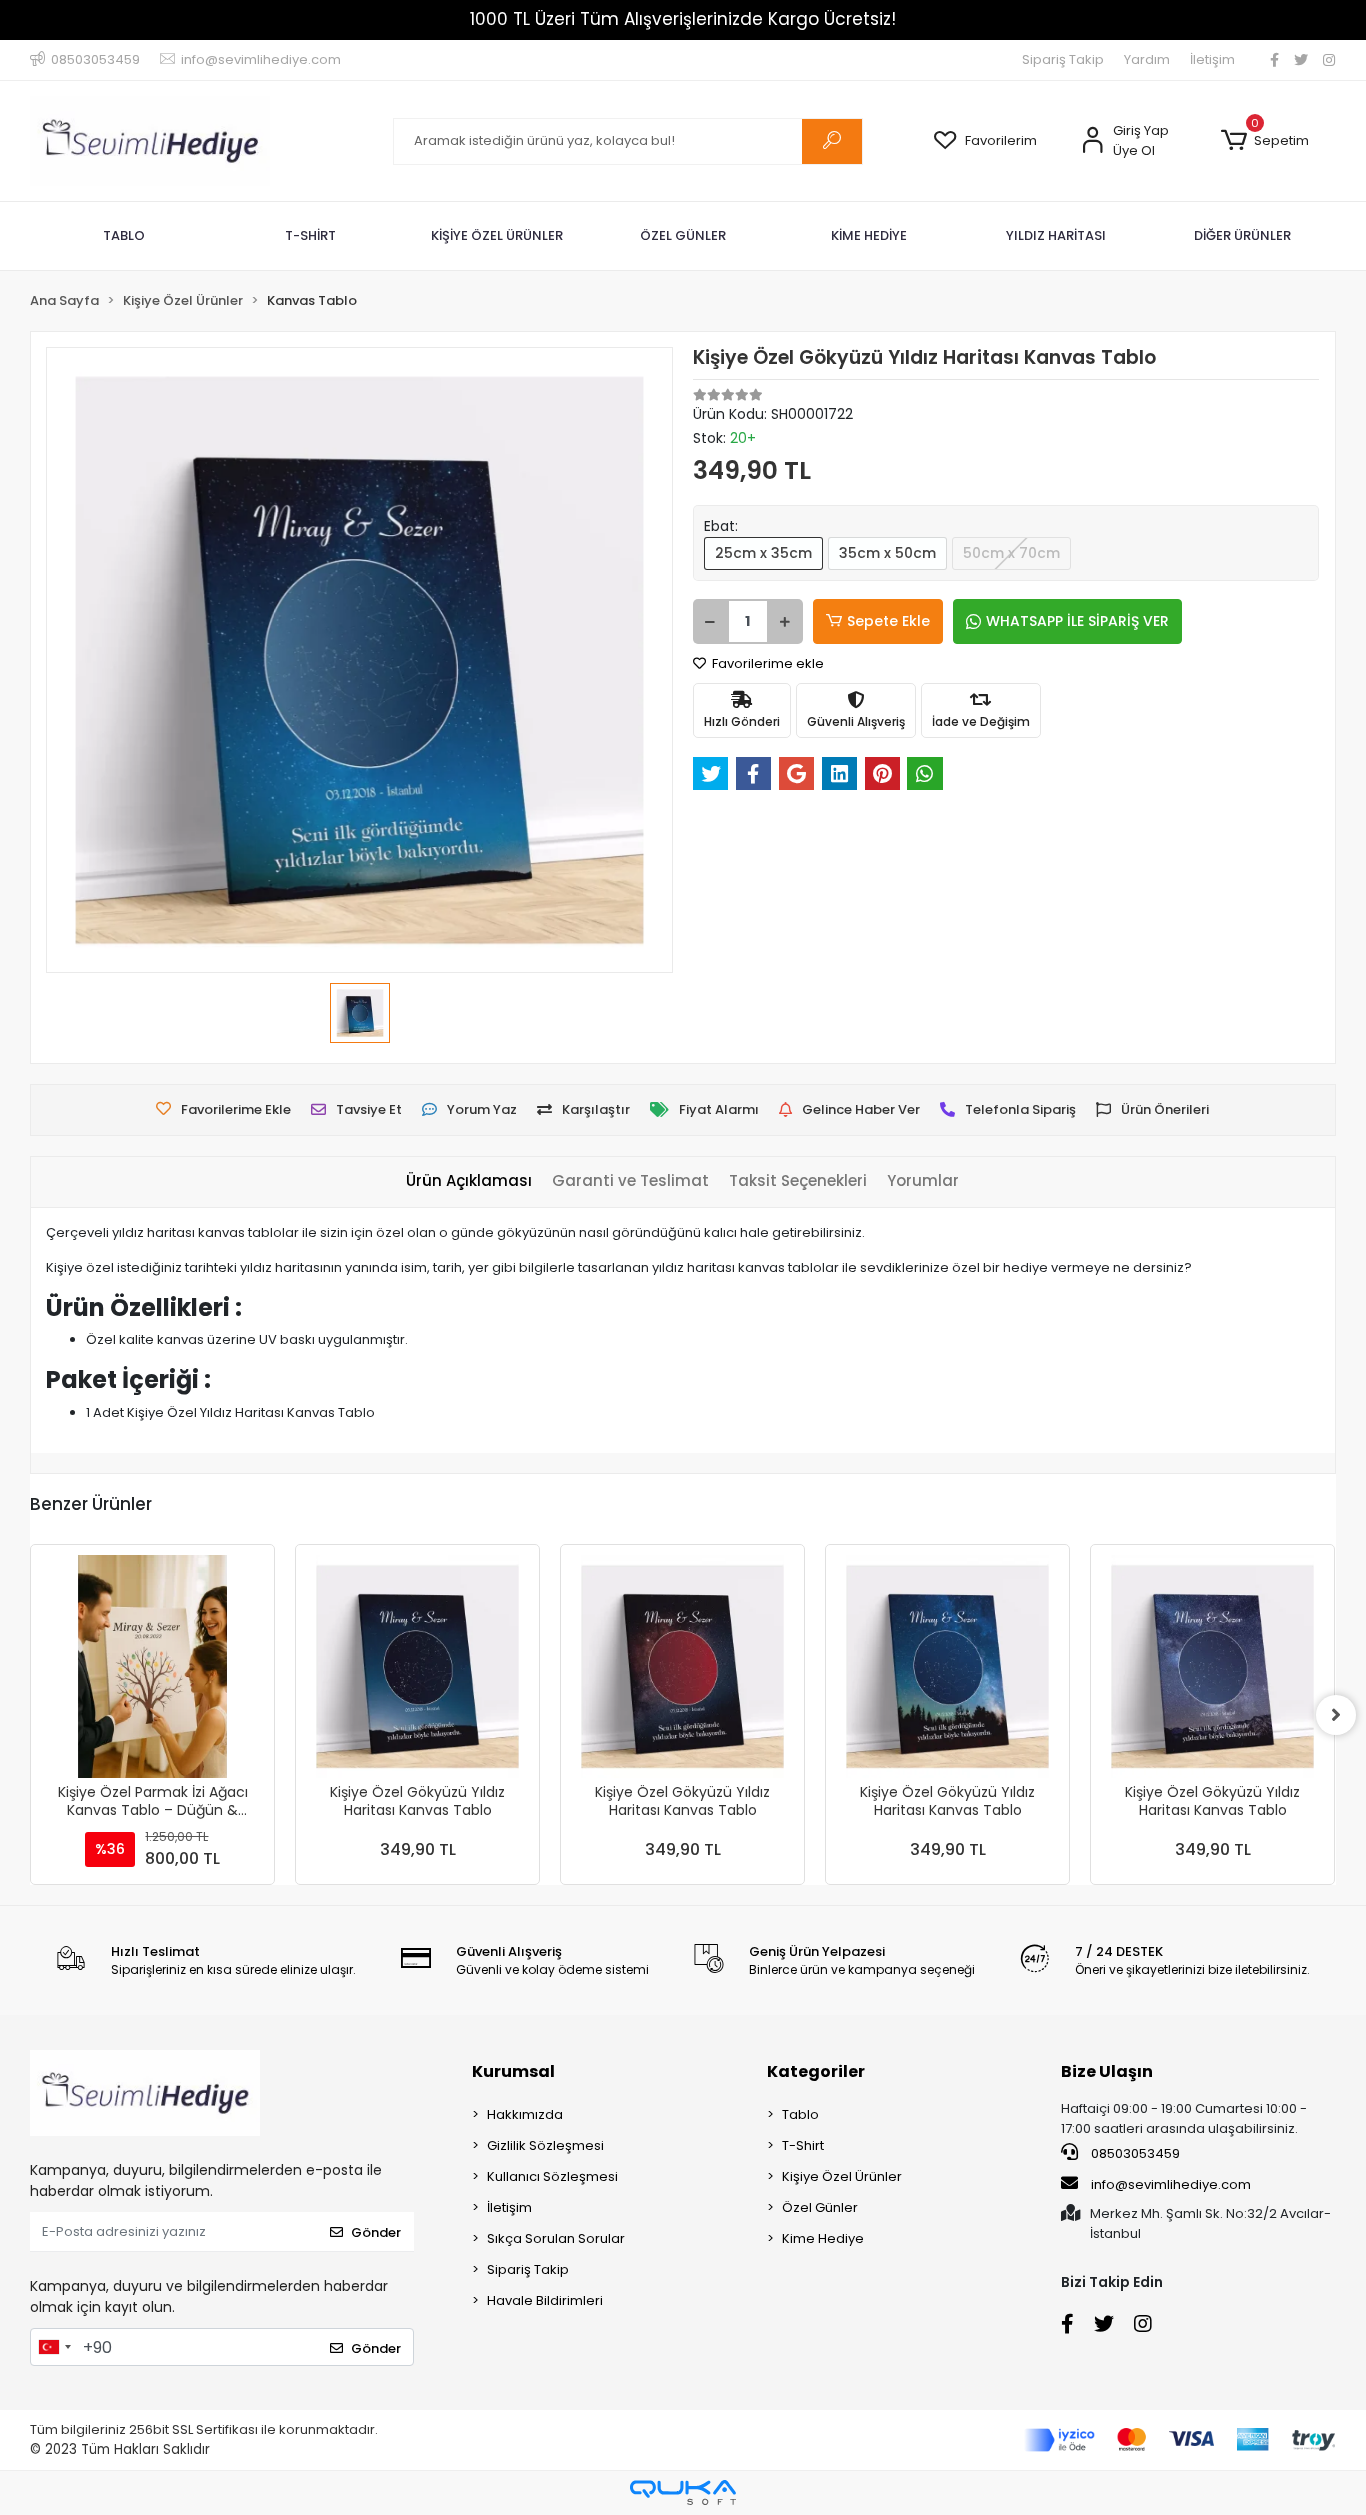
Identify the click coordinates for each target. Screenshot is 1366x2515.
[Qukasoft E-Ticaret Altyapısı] (683, 2492)
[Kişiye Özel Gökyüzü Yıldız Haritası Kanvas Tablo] (417, 1666)
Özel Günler (820, 2207)
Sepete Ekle (888, 621)
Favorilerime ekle (766, 663)
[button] (1265, 141)
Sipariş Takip (1063, 59)
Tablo (800, 2114)
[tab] (469, 1181)
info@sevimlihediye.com (1171, 2184)
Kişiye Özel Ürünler (842, 2176)
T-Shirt (803, 2145)
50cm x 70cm (1011, 553)
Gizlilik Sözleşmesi (545, 2145)
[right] (1336, 1715)
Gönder (376, 2232)
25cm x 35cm (763, 553)
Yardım (1147, 59)
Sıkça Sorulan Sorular (556, 2238)
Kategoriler (816, 2071)
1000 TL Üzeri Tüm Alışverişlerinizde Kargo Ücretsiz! (683, 19)
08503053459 (1134, 2153)
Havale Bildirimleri (545, 2300)
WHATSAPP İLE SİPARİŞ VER (1077, 621)
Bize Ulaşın (1107, 2071)
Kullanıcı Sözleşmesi (552, 2176)
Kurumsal (513, 2071)
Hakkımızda (525, 2114)
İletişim (1212, 59)
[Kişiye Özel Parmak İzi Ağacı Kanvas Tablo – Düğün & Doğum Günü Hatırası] (152, 1666)
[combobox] (54, 2347)
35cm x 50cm (887, 553)
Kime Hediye (823, 2238)
